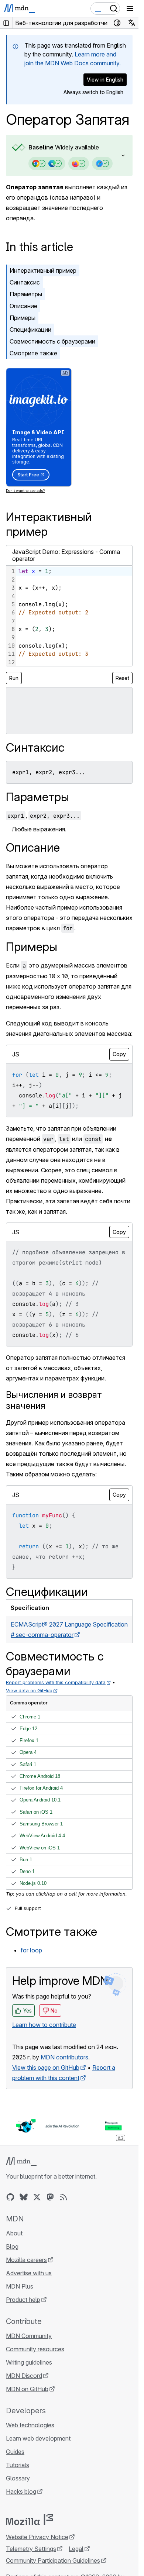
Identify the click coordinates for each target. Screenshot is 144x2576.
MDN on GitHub (27, 2389)
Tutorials (18, 2465)
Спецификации (30, 330)
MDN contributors (64, 2057)
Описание (23, 306)
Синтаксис (25, 282)
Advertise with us (29, 2273)
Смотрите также (33, 353)
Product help (23, 2300)
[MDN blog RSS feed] (64, 2197)
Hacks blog (21, 2491)
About (14, 2233)
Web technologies (30, 2425)
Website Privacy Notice (37, 2537)
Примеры (23, 318)
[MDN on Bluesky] (24, 2197)
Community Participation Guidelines (53, 2561)
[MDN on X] (37, 2197)
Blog (12, 2246)
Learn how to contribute (44, 2025)
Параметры (26, 294)
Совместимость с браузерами (52, 341)
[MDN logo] (21, 2162)
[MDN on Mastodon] (50, 2197)
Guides (15, 2452)
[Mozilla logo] (30, 2520)
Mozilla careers (26, 2260)
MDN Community (29, 2336)
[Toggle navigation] (130, 8)
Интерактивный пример (43, 270)
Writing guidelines (29, 2362)
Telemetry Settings (31, 2549)
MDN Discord (24, 2376)
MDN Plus (20, 2286)
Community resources (35, 2349)
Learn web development (38, 2438)
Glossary (18, 2478)
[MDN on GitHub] (10, 2197)
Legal (76, 2549)
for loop (31, 1950)
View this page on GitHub (46, 2068)
